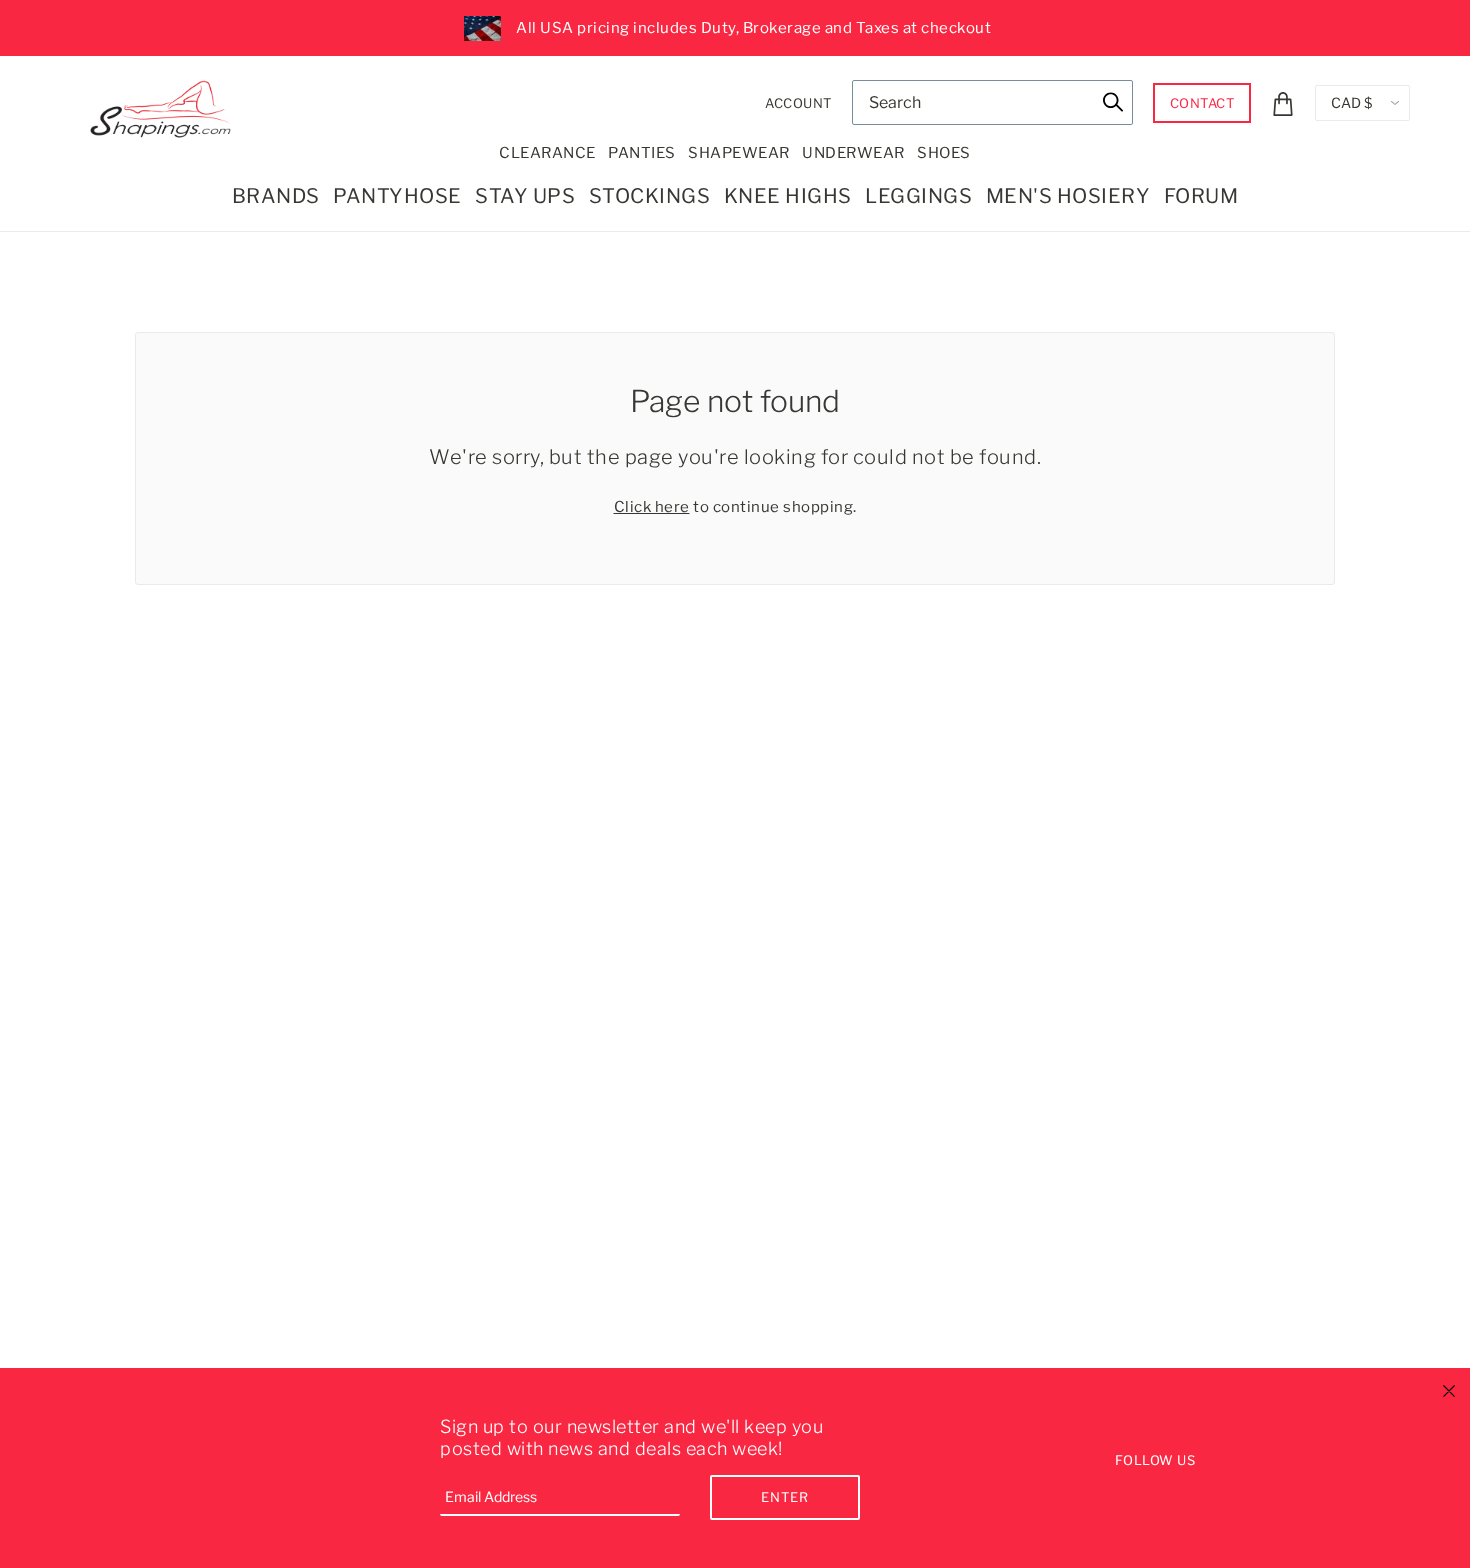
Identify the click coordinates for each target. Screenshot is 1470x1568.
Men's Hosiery (1068, 196)
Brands (276, 196)
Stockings (650, 196)
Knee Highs (788, 196)
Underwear (853, 153)
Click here (652, 507)
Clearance (547, 153)
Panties (642, 153)
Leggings (918, 196)
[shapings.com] (165, 105)
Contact (1202, 103)
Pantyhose (397, 196)
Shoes (944, 153)
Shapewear (739, 153)
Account (798, 103)
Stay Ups (525, 196)
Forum (1201, 196)
